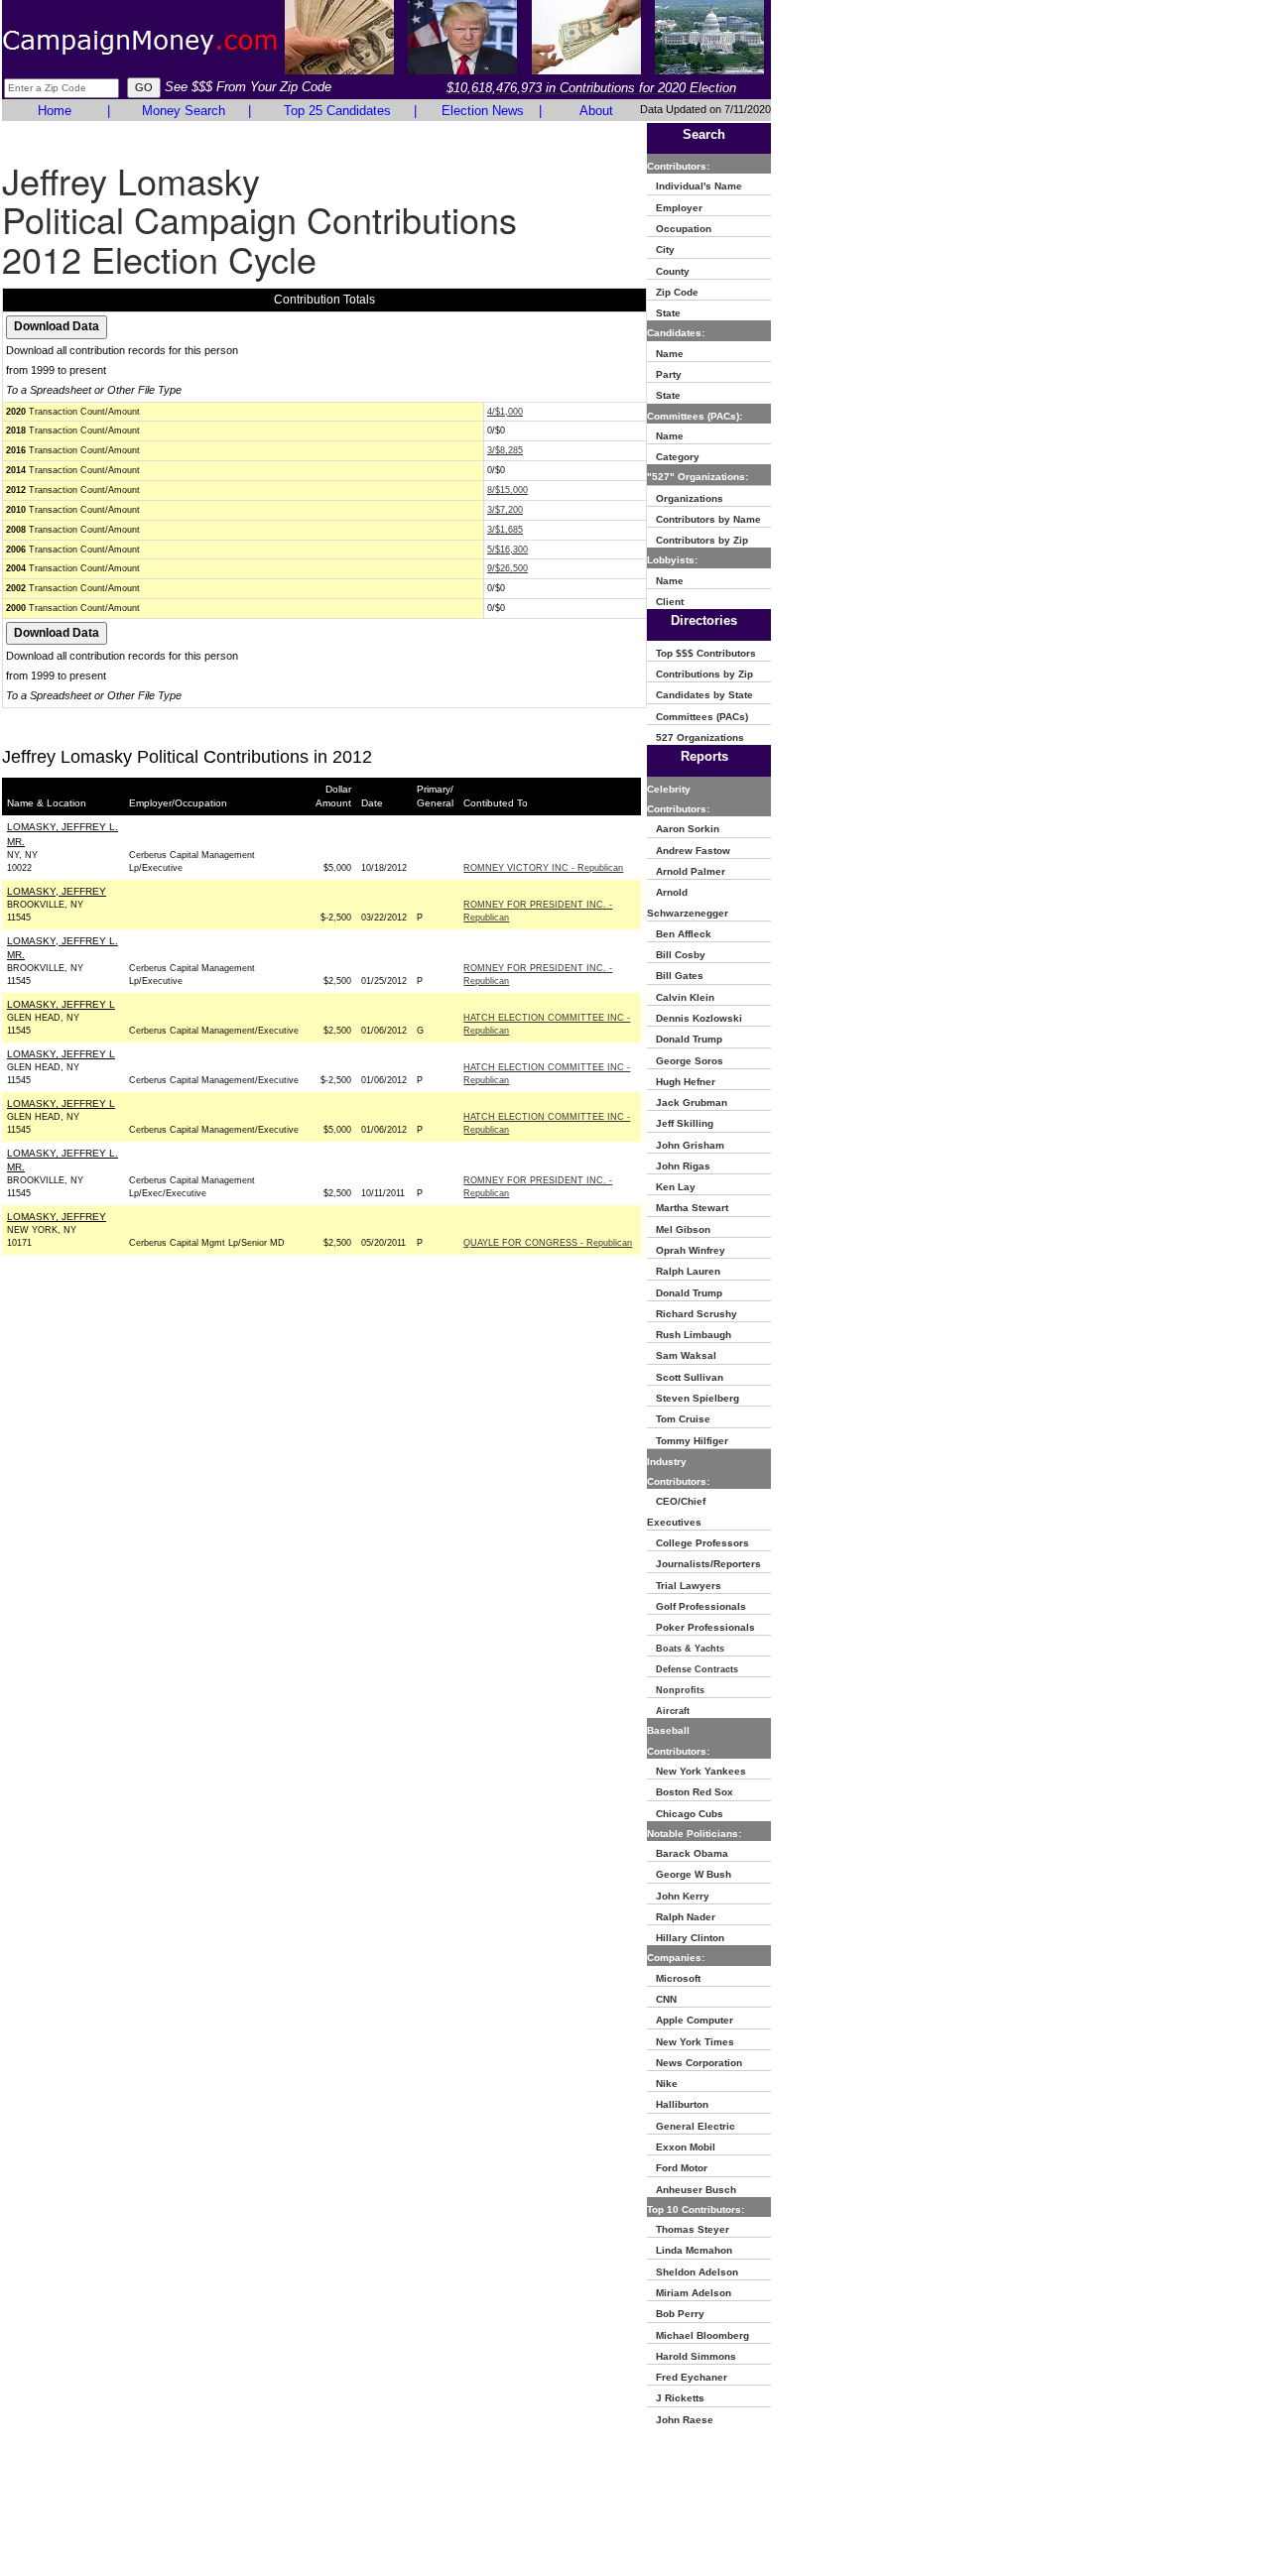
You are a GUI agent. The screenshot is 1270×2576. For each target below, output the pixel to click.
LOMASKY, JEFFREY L (61, 1004)
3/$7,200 (505, 510)
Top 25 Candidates (337, 111)
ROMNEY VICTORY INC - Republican (543, 868)
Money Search (184, 111)
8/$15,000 (508, 490)
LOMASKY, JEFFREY (57, 891)
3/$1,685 (505, 530)
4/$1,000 (505, 412)
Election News (483, 111)
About (596, 111)
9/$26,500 (508, 568)
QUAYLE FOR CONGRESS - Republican (548, 1243)
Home (55, 111)
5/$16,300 (508, 550)
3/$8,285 (505, 450)
